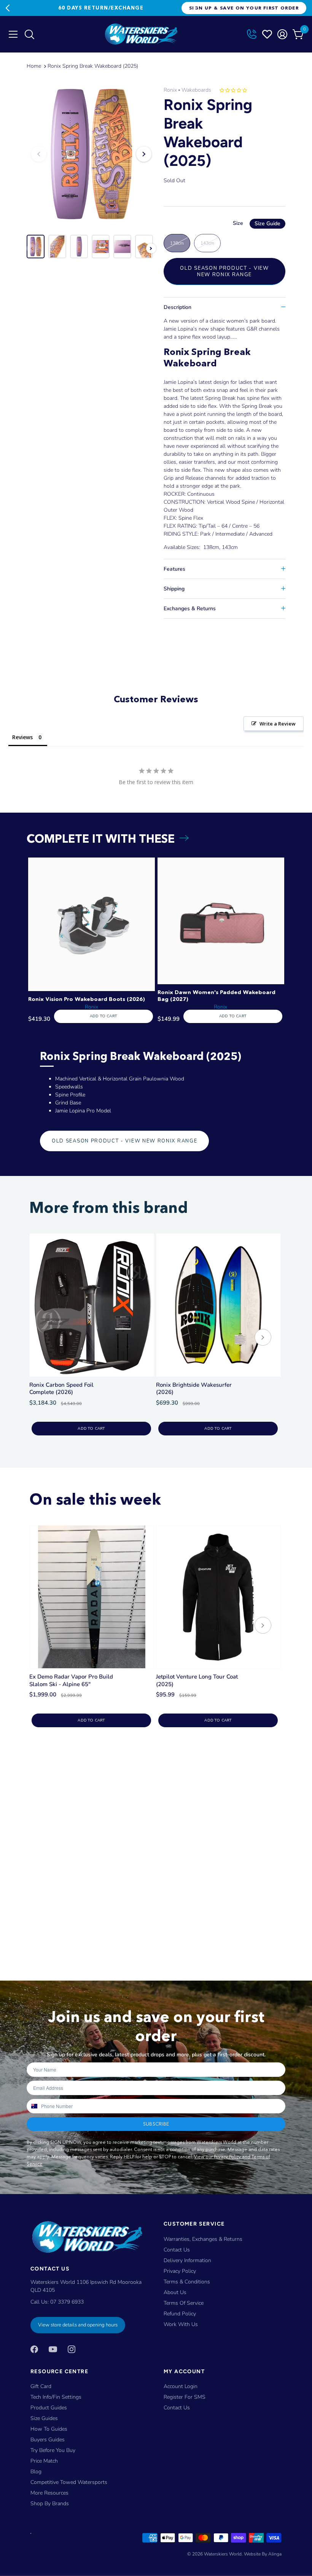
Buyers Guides (48, 2440)
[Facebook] (34, 2349)
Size (257, 223)
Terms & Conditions (187, 2282)
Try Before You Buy (53, 2450)
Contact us (177, 2408)
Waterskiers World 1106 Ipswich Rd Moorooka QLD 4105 (86, 2286)
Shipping (174, 589)
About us (175, 2292)
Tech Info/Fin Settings (56, 2397)
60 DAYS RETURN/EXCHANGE (101, 8)
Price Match (44, 2461)
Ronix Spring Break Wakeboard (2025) (93, 66)
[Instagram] (72, 2349)
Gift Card (41, 2386)
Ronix (170, 90)
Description (177, 307)
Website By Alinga (263, 2554)
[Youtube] (53, 2349)
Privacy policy (180, 2271)
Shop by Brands (50, 2504)
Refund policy (180, 2314)
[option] (91, 154)
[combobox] (34, 2106)
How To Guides (49, 2429)
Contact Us (177, 2250)
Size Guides (44, 2418)
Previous (8, 8)
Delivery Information (187, 2260)
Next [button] (144, 154)
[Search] (29, 36)
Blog (36, 2472)
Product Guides (49, 2408)
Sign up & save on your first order (244, 8)
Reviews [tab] (22, 737)
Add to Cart (103, 1016)
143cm (207, 243)
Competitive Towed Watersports (69, 2482)
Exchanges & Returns (190, 609)
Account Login (181, 2386)
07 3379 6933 (67, 2302)
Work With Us (181, 2324)
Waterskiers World (223, 2554)
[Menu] (13, 34)
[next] (263, 1338)
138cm (177, 243)
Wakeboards (196, 90)
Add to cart (91, 1429)
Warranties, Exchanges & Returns (203, 2239)
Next (194, 8)
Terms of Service (184, 2303)
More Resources (49, 2493)
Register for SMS (185, 2397)
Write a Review (278, 724)
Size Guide (267, 224)
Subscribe (156, 2124)
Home (34, 66)
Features (174, 569)
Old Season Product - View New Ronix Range (224, 271)
